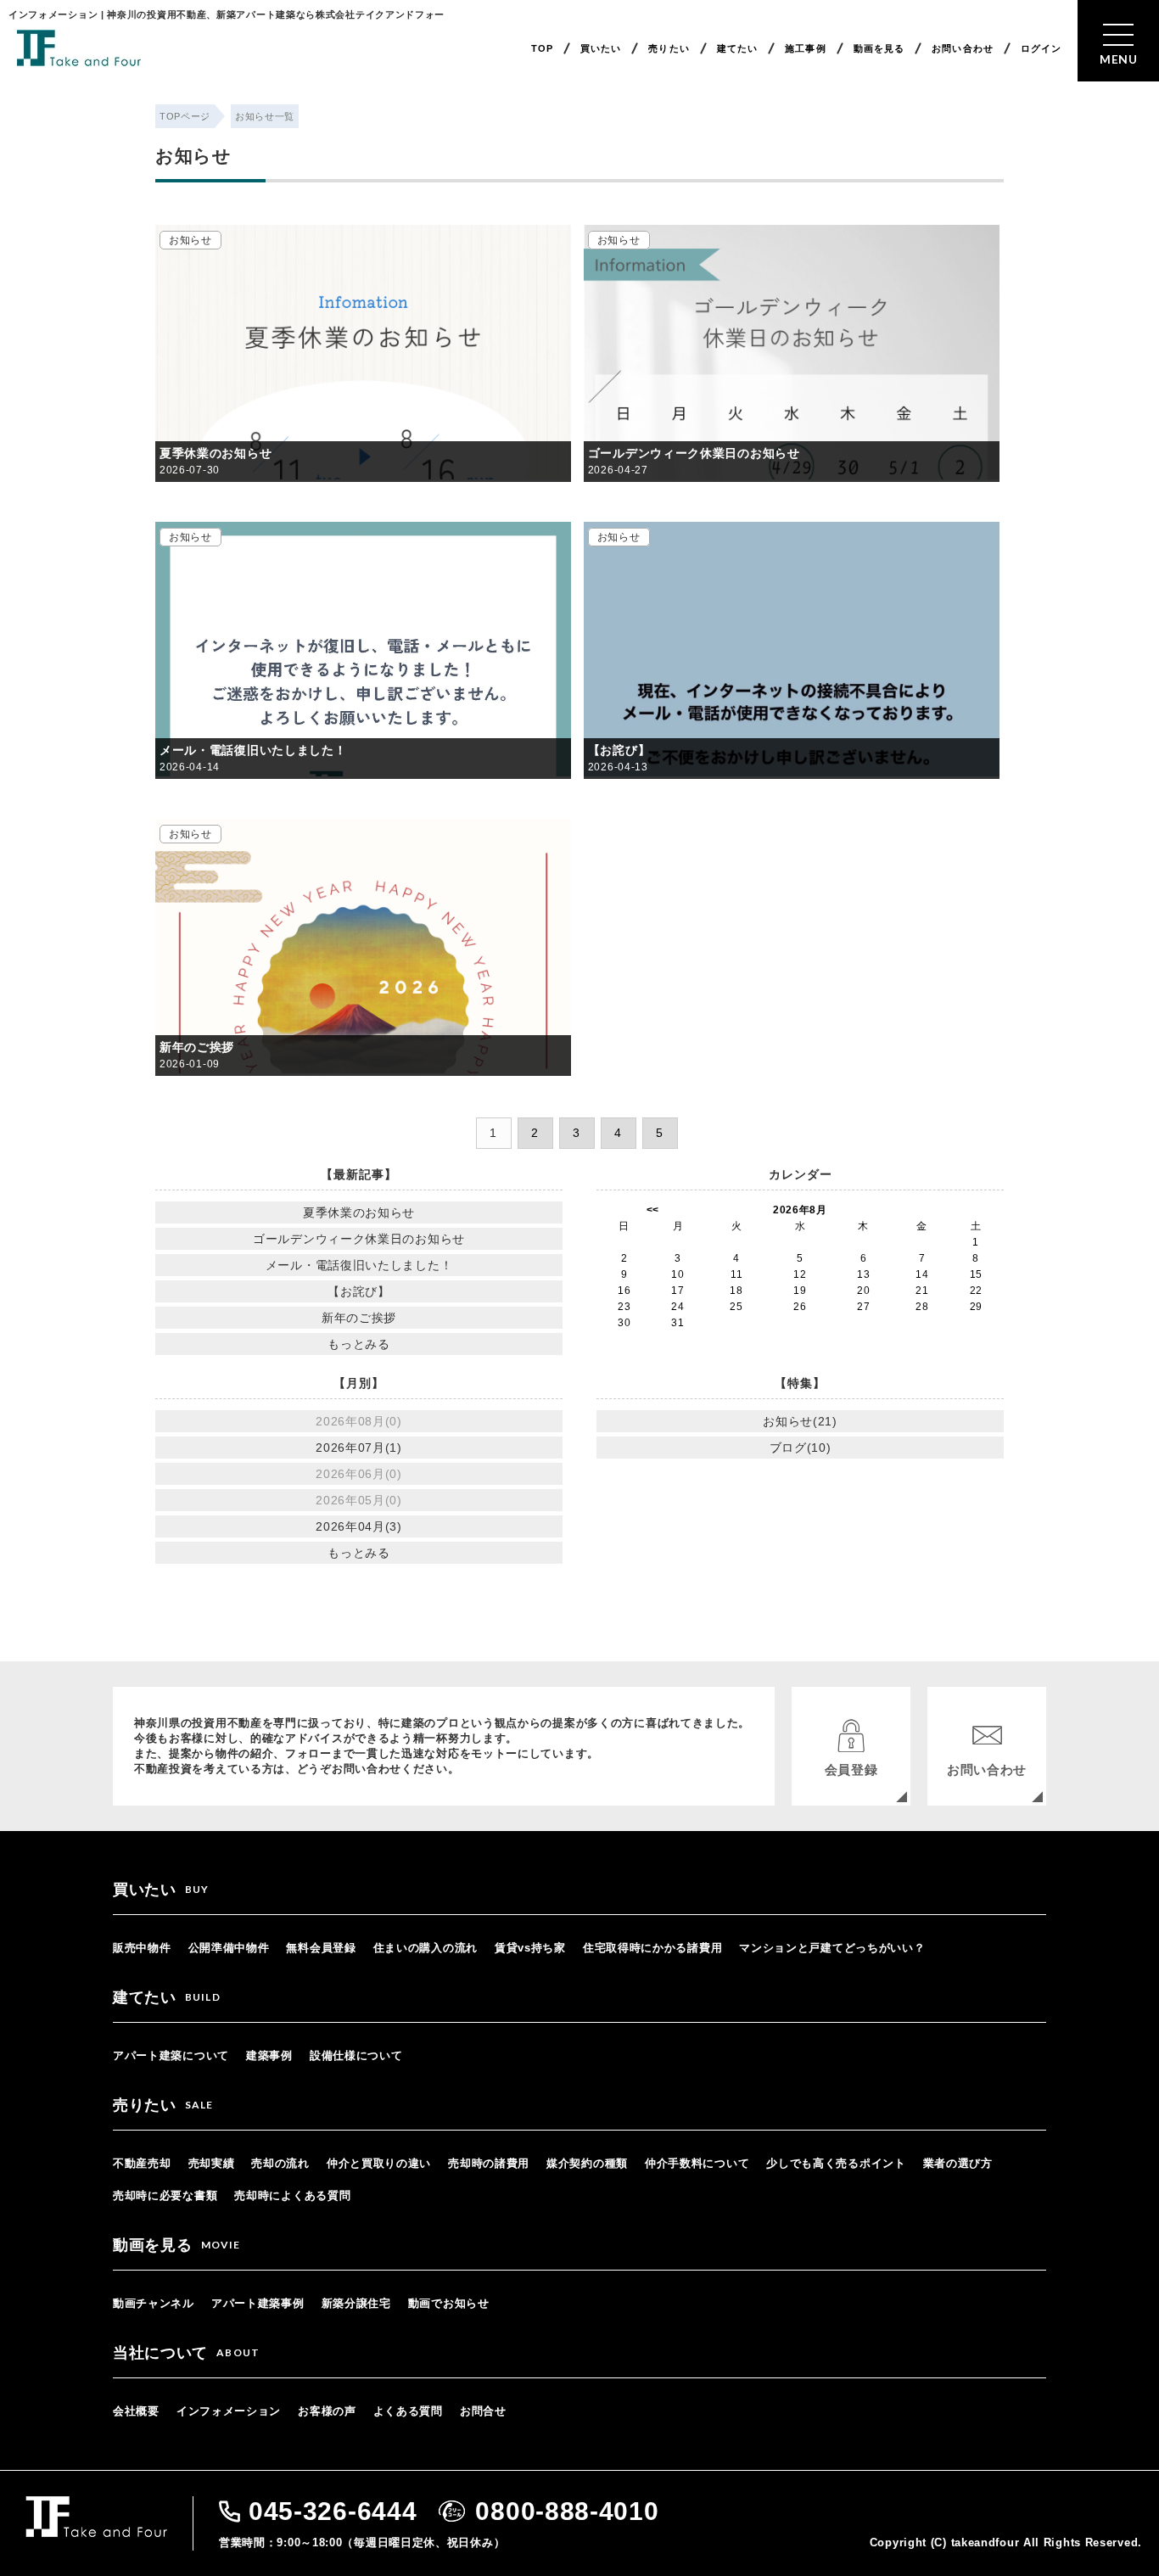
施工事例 (805, 48)
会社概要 (136, 2411)
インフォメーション (229, 2411)
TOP (542, 48)
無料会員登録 (321, 1948)
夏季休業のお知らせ (216, 453)
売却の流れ (280, 2163)
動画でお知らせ (449, 2303)
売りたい (669, 48)
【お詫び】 (619, 750)
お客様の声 (327, 2411)
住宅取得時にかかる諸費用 (652, 1948)
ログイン (1041, 48)
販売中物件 (142, 1948)
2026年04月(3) (359, 1526)
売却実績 (212, 2163)
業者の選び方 (958, 2163)
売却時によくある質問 (292, 2195)
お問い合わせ (963, 48)
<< (653, 1210)
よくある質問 (408, 2411)
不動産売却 (142, 2163)
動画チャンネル (154, 2303)
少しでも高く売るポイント (836, 2163)
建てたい (737, 48)
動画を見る (879, 48)
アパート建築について (171, 2055)
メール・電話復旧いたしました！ (253, 750)
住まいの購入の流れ (426, 1948)
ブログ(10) (801, 1448)
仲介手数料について (697, 2163)
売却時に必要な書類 (165, 2195)
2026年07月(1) (359, 1448)
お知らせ (190, 240)
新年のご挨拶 (197, 1047)
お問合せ (483, 2411)
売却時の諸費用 (489, 2163)
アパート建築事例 (258, 2303)
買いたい (601, 48)
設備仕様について (356, 2055)
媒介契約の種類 (587, 2163)
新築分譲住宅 (356, 2303)
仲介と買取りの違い (379, 2163)
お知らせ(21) (800, 1421)
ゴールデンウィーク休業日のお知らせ (694, 453)
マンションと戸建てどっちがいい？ (832, 1948)
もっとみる (359, 1344)
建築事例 (269, 2055)
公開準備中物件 (229, 1948)
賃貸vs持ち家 (530, 1948)
